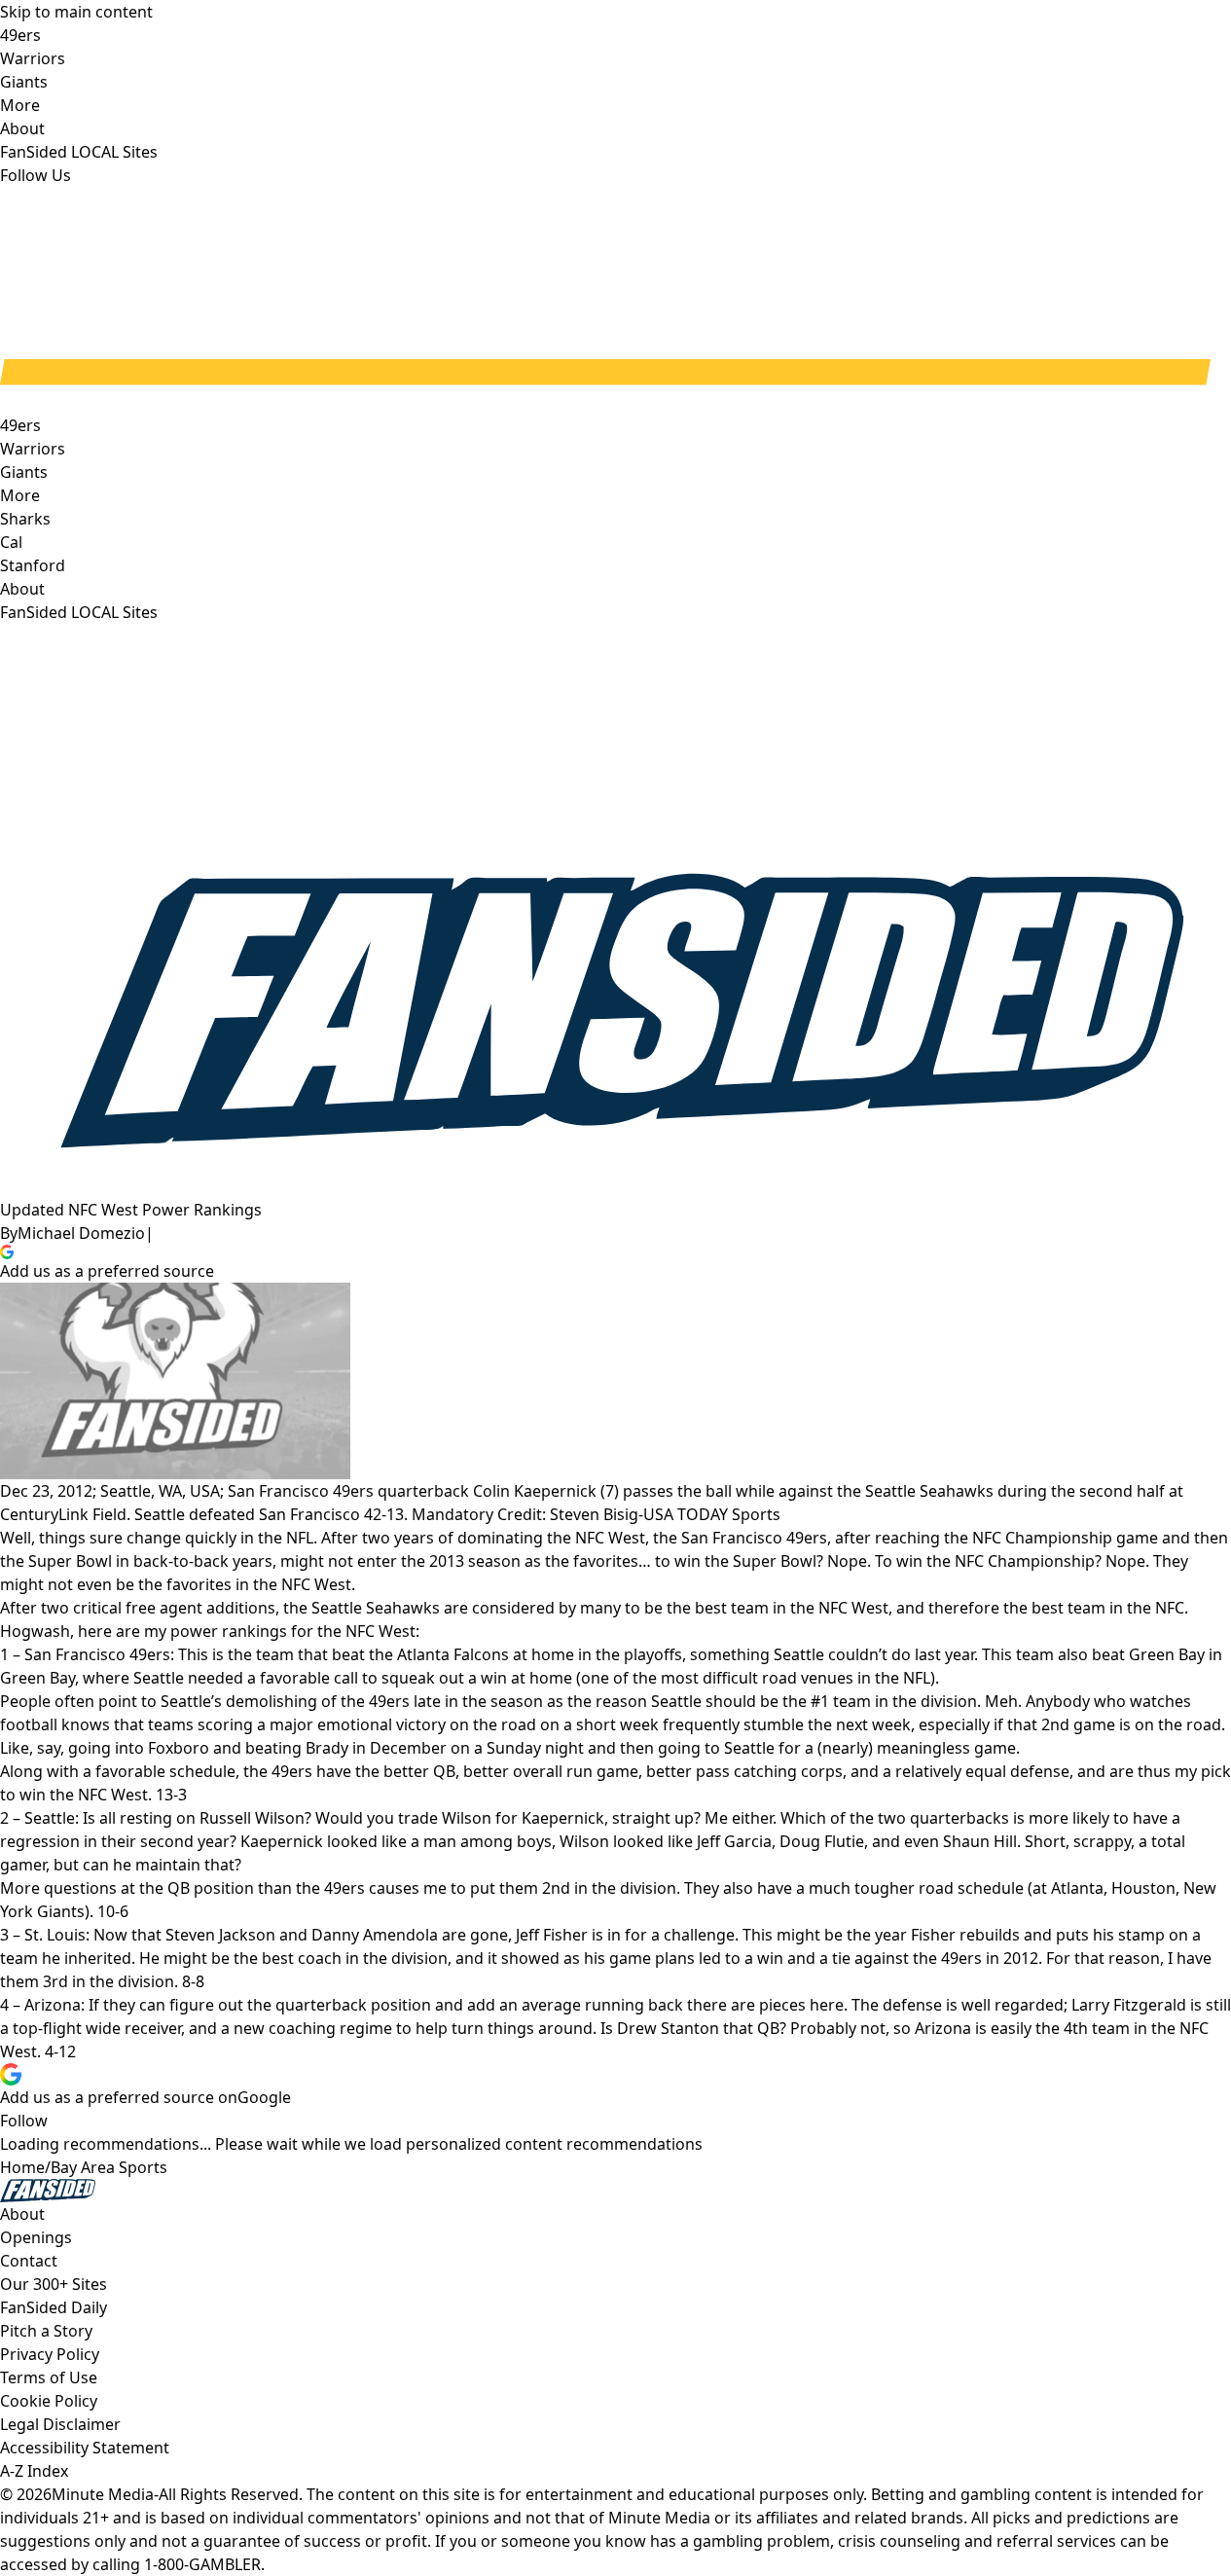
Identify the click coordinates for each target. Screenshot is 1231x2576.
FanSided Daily (54, 2307)
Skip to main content (76, 12)
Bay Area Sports (109, 2167)
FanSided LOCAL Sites (79, 612)
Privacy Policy (50, 2354)
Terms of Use (49, 2377)
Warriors (33, 449)
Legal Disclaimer (60, 2424)
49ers (20, 425)
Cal (11, 542)
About (22, 589)
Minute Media (103, 2494)
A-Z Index (34, 2471)
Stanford (33, 565)
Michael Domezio (81, 1233)
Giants (24, 472)
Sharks (25, 519)
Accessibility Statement (85, 2448)
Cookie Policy (49, 2401)
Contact (29, 2261)
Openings (36, 2237)
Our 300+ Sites (54, 2284)
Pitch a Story (46, 2331)
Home (22, 2167)
